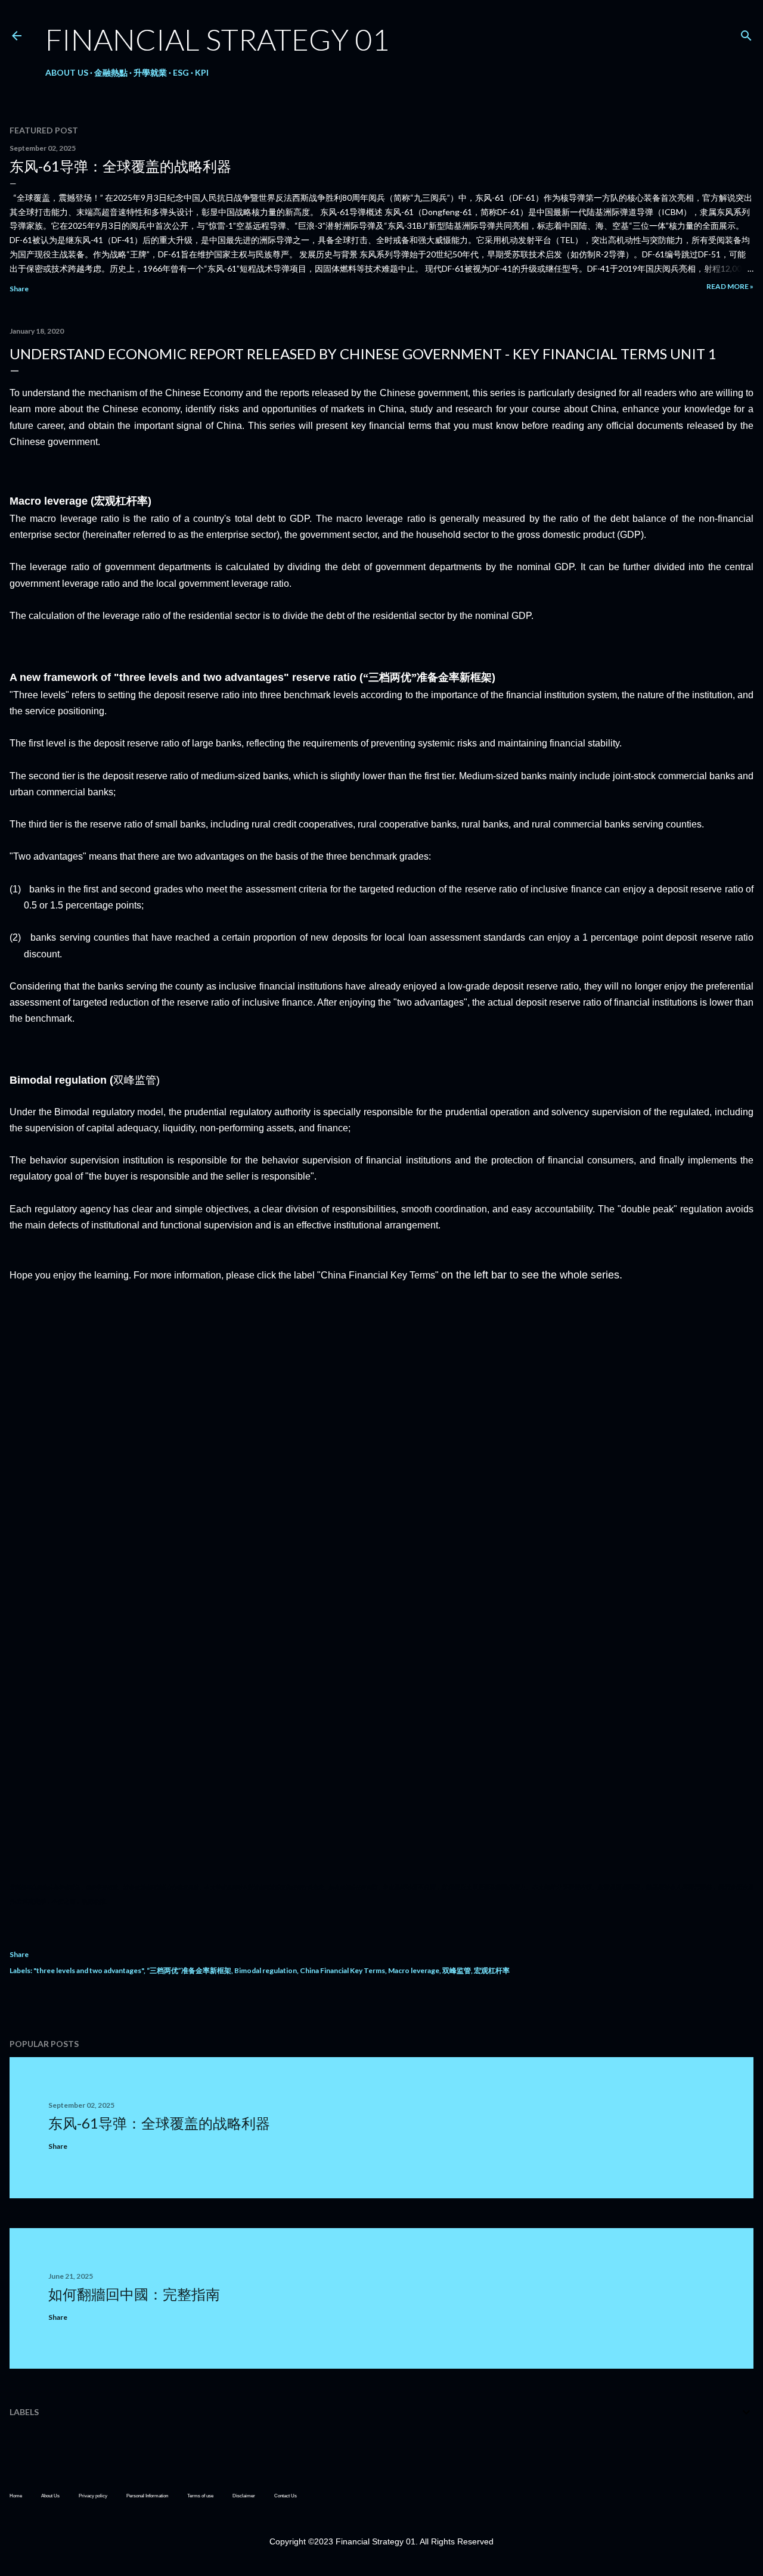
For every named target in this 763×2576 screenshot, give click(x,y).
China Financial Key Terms (342, 1970)
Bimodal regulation (266, 1970)
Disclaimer (244, 2496)
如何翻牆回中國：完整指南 (134, 2294)
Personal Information (147, 2496)
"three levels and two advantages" (89, 1970)
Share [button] (19, 289)
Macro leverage (414, 1970)
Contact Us (286, 2496)
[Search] (746, 33)
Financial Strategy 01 (217, 39)
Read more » (730, 286)
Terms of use (200, 2496)
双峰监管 (457, 1970)
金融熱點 (111, 72)
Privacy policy (93, 2496)
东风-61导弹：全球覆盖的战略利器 (120, 166)
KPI (202, 72)
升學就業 (150, 72)
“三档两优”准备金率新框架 (189, 1970)
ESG (181, 72)
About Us (67, 72)
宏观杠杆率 (492, 1970)
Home (16, 2496)
